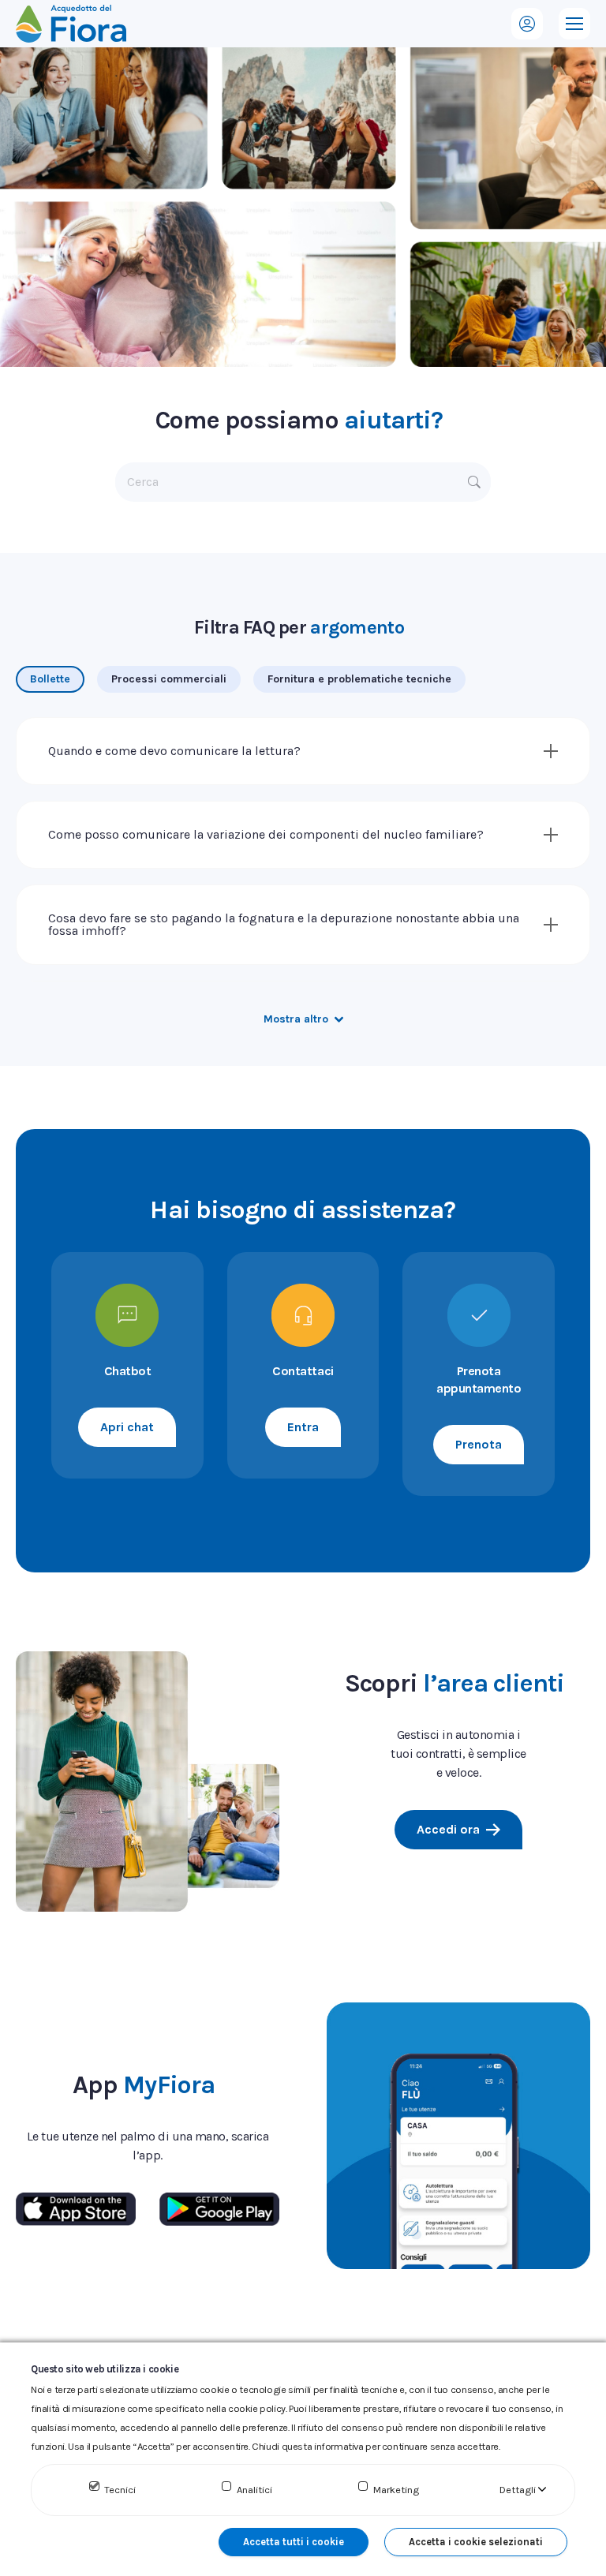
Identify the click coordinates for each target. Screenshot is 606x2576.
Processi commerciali (169, 679)
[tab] (50, 679)
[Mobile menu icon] (574, 24)
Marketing (396, 2490)
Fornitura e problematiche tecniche (359, 679)
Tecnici (120, 2490)
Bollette (50, 679)
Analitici (254, 2490)
